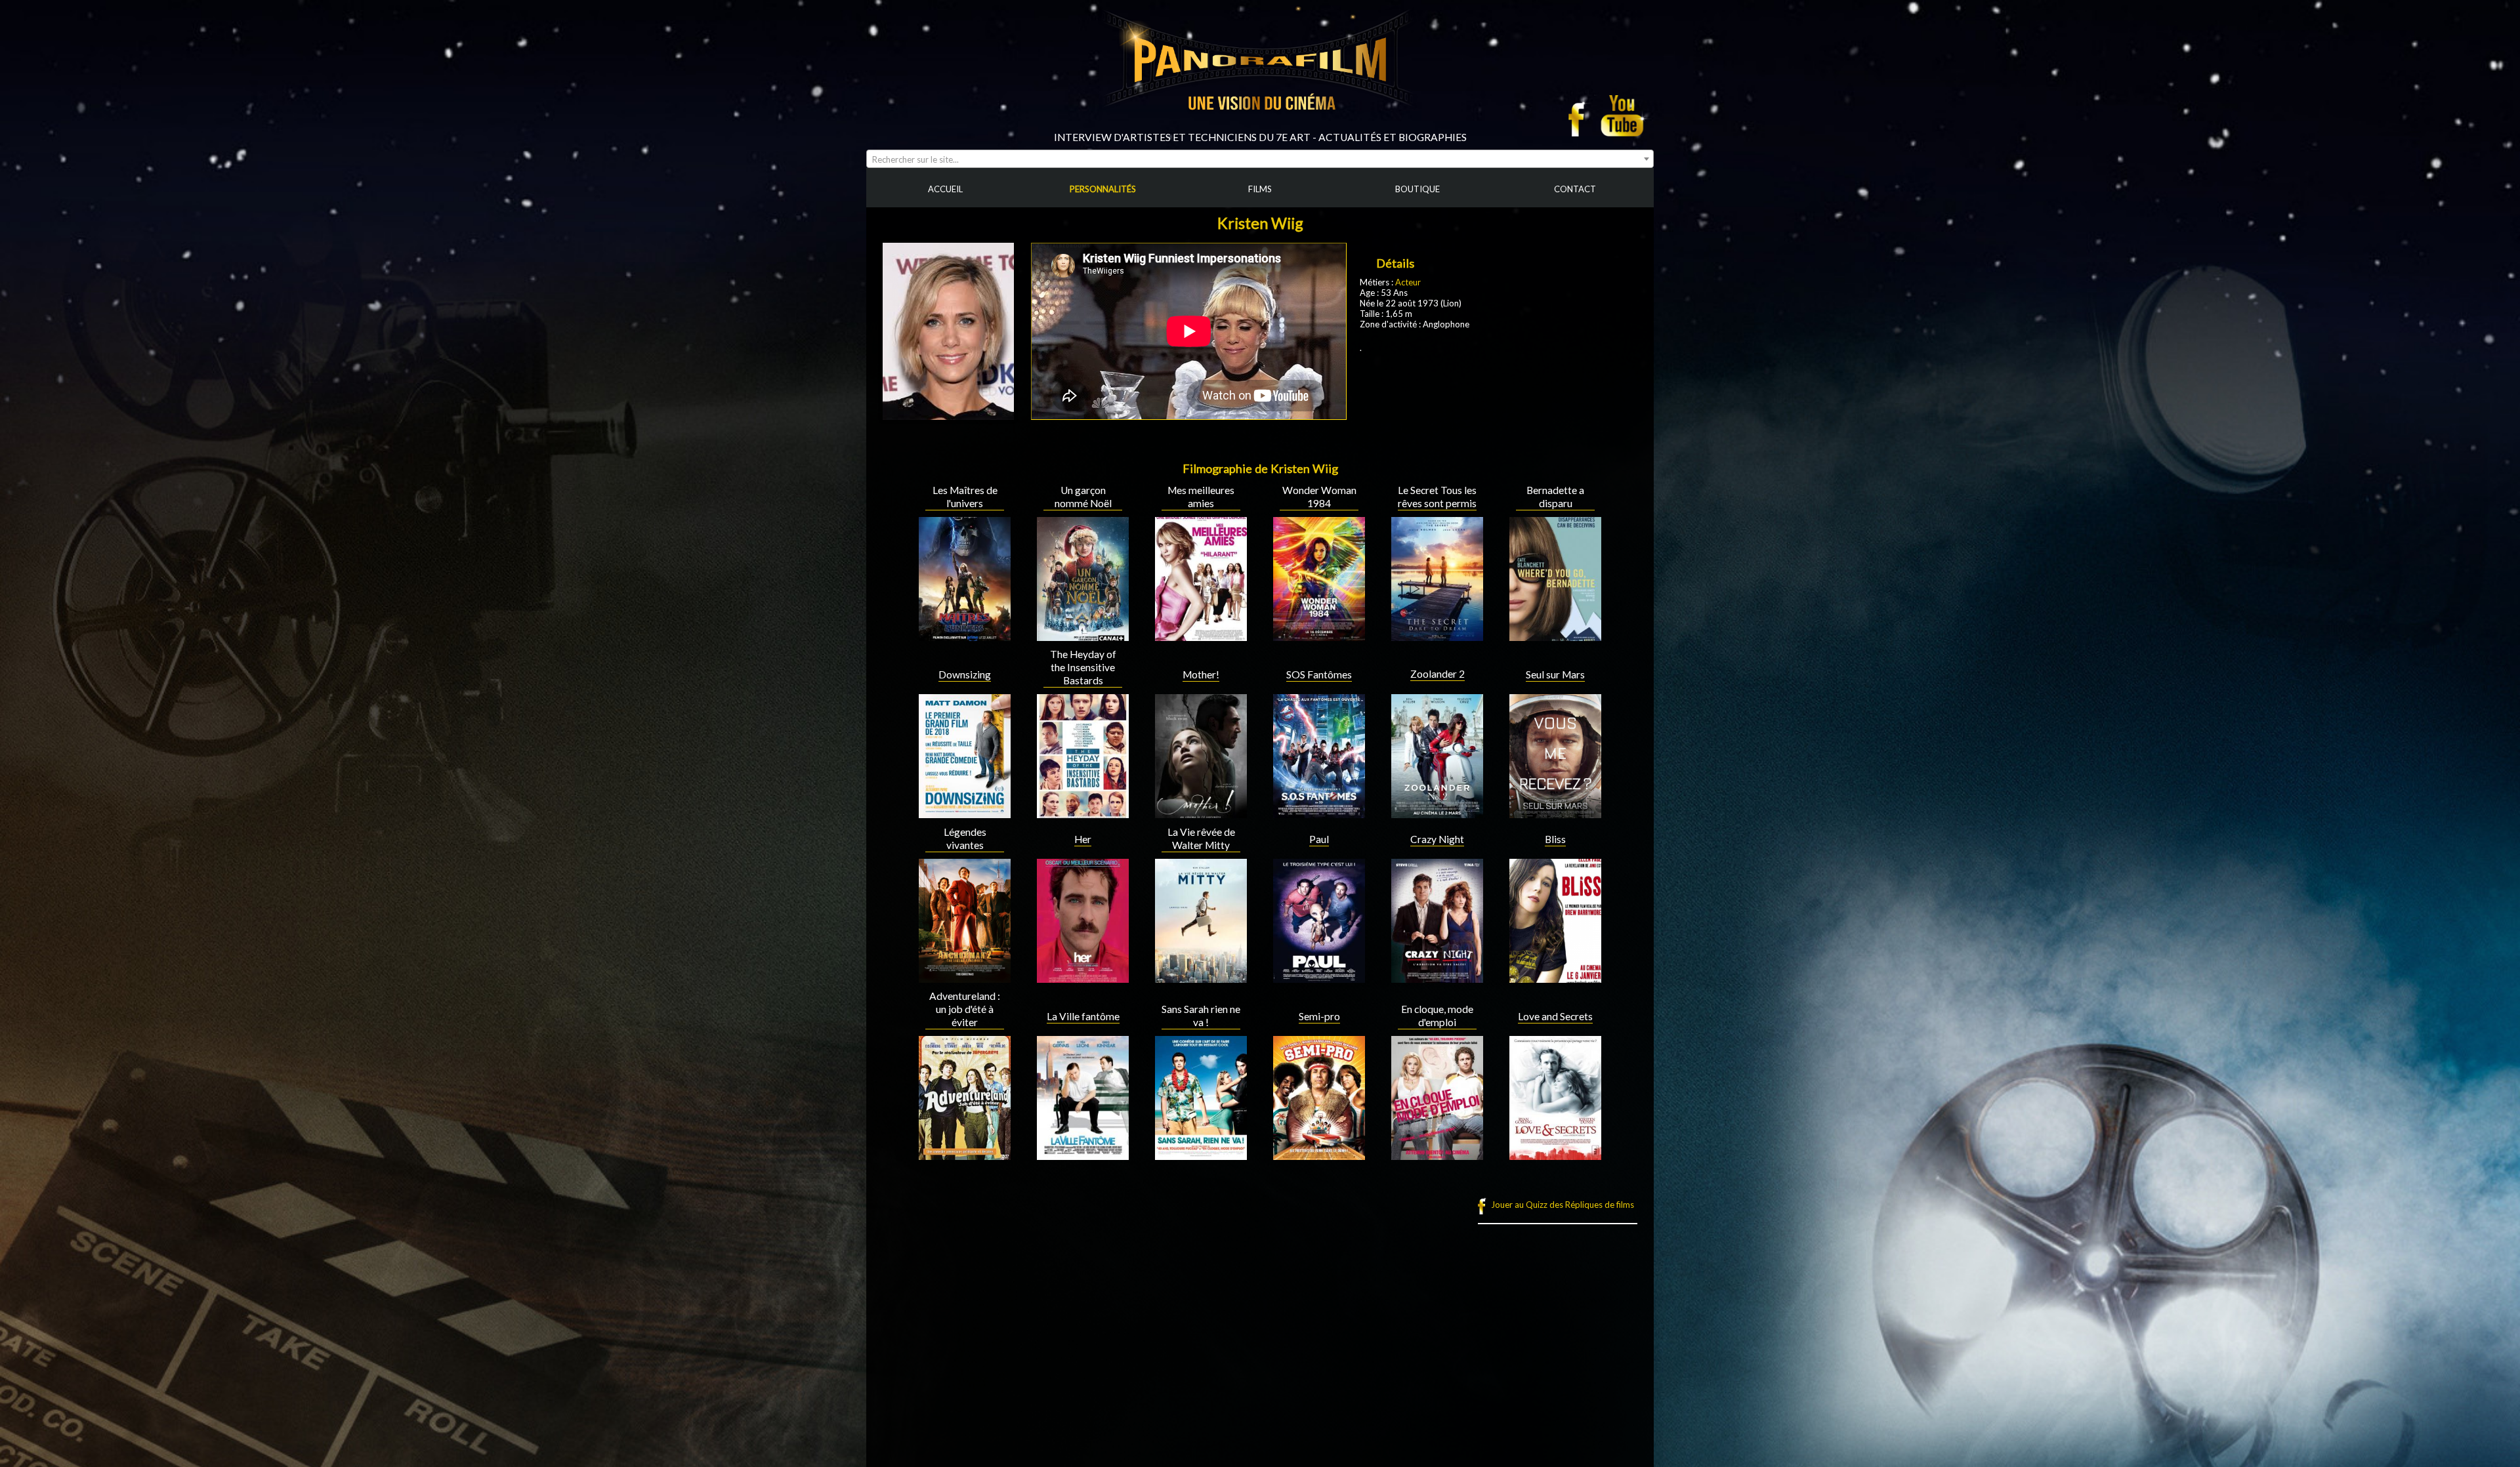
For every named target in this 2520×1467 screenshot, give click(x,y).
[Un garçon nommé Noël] (1083, 636)
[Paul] (1319, 978)
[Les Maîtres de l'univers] (965, 636)
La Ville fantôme (1083, 1016)
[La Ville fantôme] (1083, 1155)
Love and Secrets (1555, 1016)
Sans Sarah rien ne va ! (1201, 1016)
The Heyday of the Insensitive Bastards (1083, 667)
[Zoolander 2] (1437, 813)
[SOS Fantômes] (1319, 813)
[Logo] (1260, 126)
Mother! (1201, 674)
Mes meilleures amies (1201, 497)
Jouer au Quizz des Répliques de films (1563, 1205)
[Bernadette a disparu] (1555, 636)
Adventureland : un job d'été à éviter (965, 1009)
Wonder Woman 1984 (1319, 497)
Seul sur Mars (1555, 674)
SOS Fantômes (1319, 674)
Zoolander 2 (1438, 674)
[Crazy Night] (1437, 978)
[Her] (1083, 978)
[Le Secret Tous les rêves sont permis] (1437, 636)
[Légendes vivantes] (965, 978)
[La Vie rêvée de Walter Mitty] (1201, 978)
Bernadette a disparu (1555, 497)
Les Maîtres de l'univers (965, 497)
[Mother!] (1201, 813)
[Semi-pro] (1319, 1155)
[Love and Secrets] (1555, 1155)
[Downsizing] (965, 813)
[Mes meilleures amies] (1201, 636)
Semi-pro (1319, 1016)
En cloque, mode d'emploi (1437, 1016)
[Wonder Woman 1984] (1319, 636)
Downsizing (965, 674)
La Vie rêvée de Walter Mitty (1201, 838)
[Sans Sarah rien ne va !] (1201, 1155)
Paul (1319, 839)
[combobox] (1260, 159)
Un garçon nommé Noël (1083, 497)
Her (1083, 839)
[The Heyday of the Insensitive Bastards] (1083, 813)
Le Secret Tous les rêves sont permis (1437, 497)
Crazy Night (1437, 839)
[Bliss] (1555, 978)
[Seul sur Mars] (1555, 813)
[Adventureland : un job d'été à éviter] (965, 1155)
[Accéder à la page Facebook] (1580, 115)
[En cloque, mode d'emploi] (1437, 1155)
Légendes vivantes (965, 838)
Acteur (1408, 282)
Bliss (1555, 839)
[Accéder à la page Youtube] (1624, 115)
